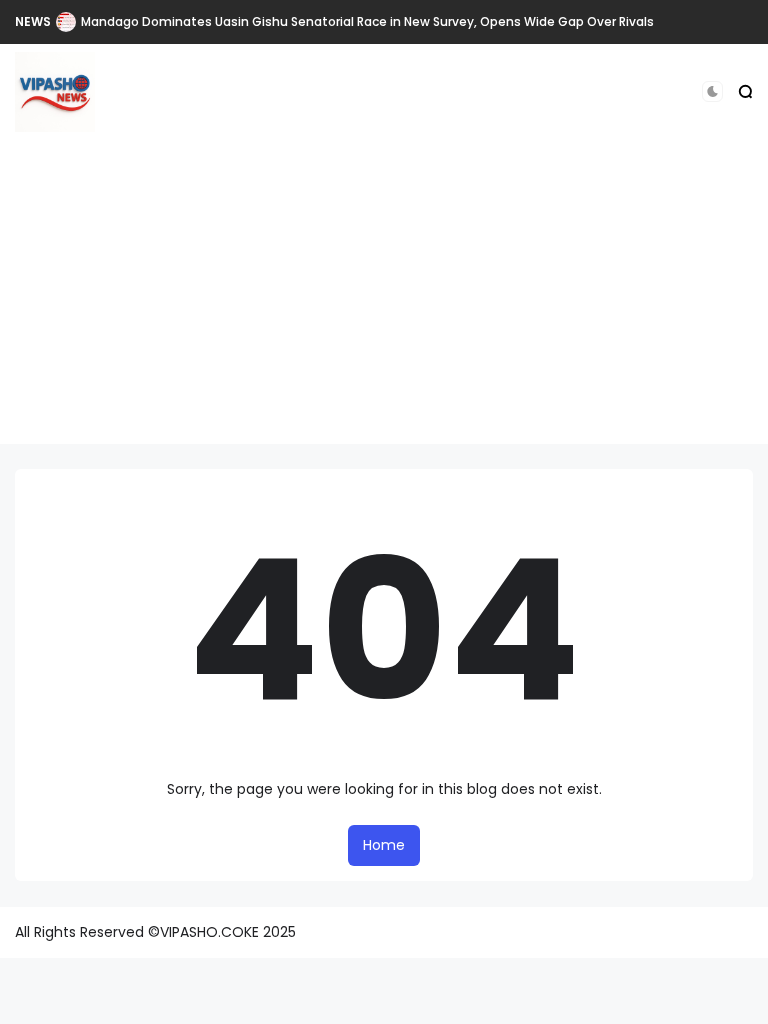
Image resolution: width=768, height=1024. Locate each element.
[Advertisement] (384, 304)
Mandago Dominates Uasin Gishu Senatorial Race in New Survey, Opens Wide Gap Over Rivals (367, 21)
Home (384, 845)
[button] (712, 91)
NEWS (33, 21)
